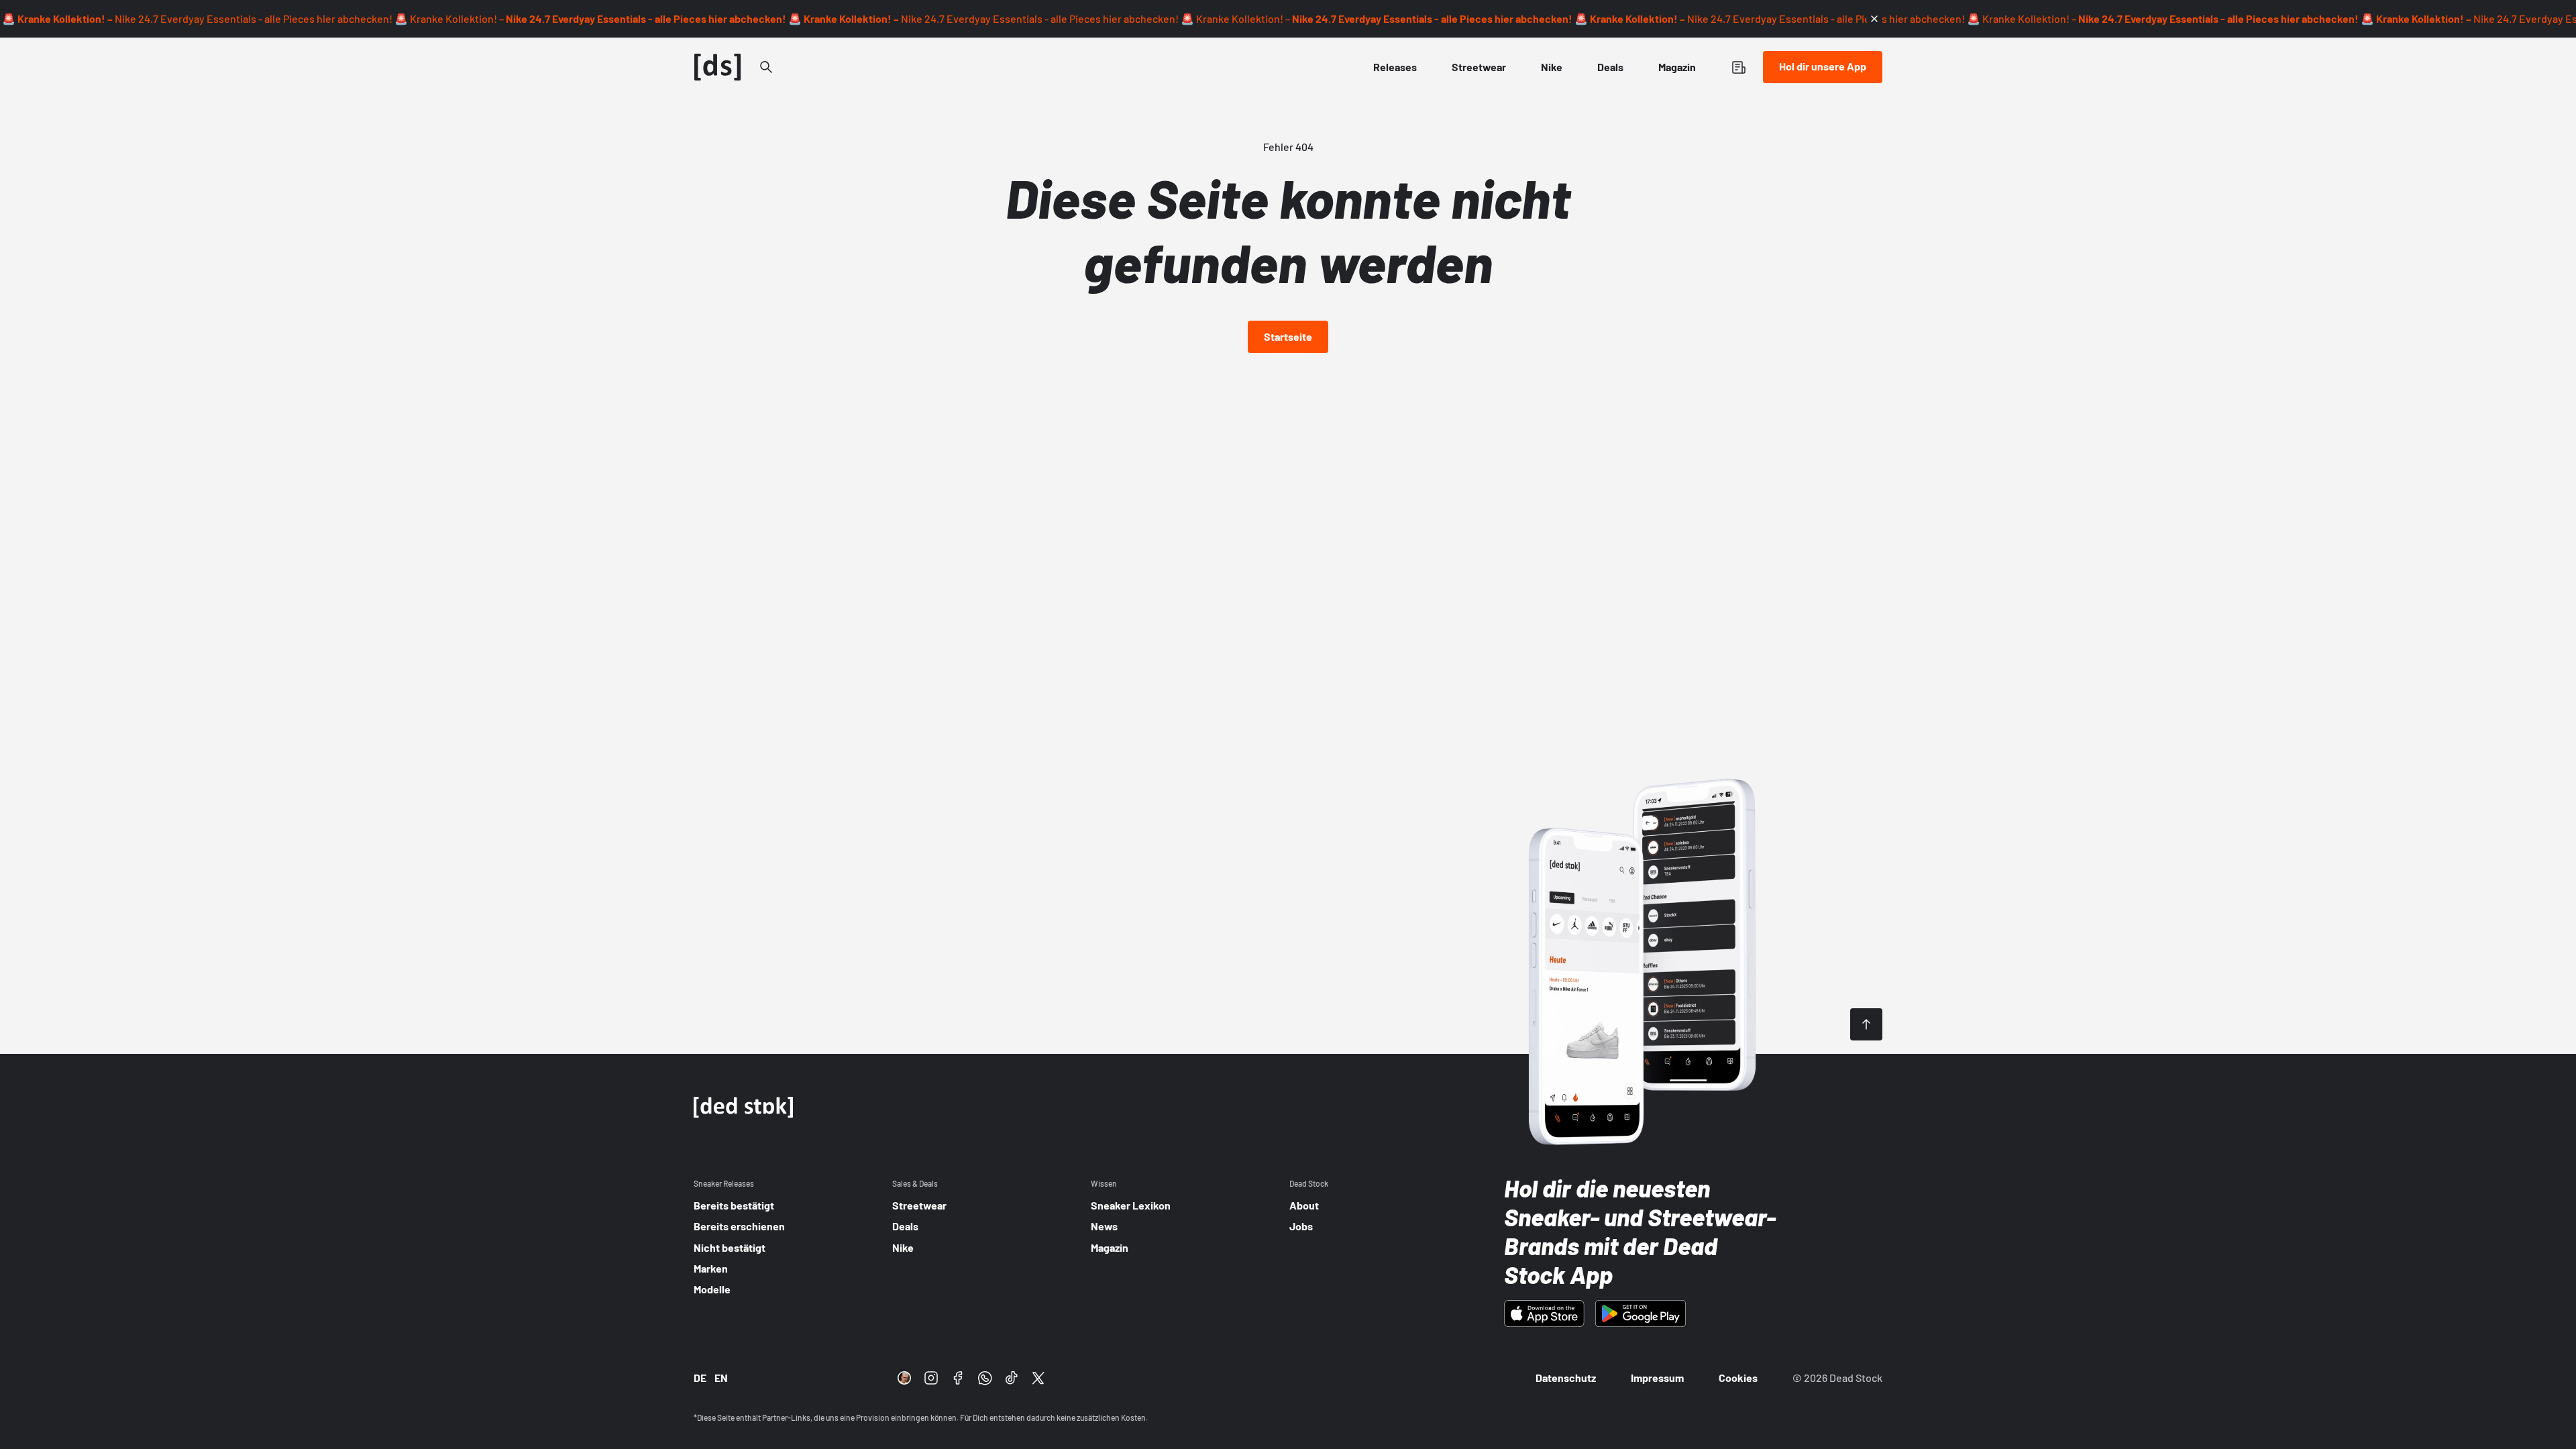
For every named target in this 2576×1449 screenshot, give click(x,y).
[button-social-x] (1038, 1378)
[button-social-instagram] (931, 1378)
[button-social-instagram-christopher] (904, 1378)
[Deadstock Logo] (718, 67)
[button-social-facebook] (958, 1378)
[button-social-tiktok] (1012, 1378)
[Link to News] (766, 67)
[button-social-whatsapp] (985, 1378)
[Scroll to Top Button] (1866, 1024)
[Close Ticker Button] (1874, 19)
